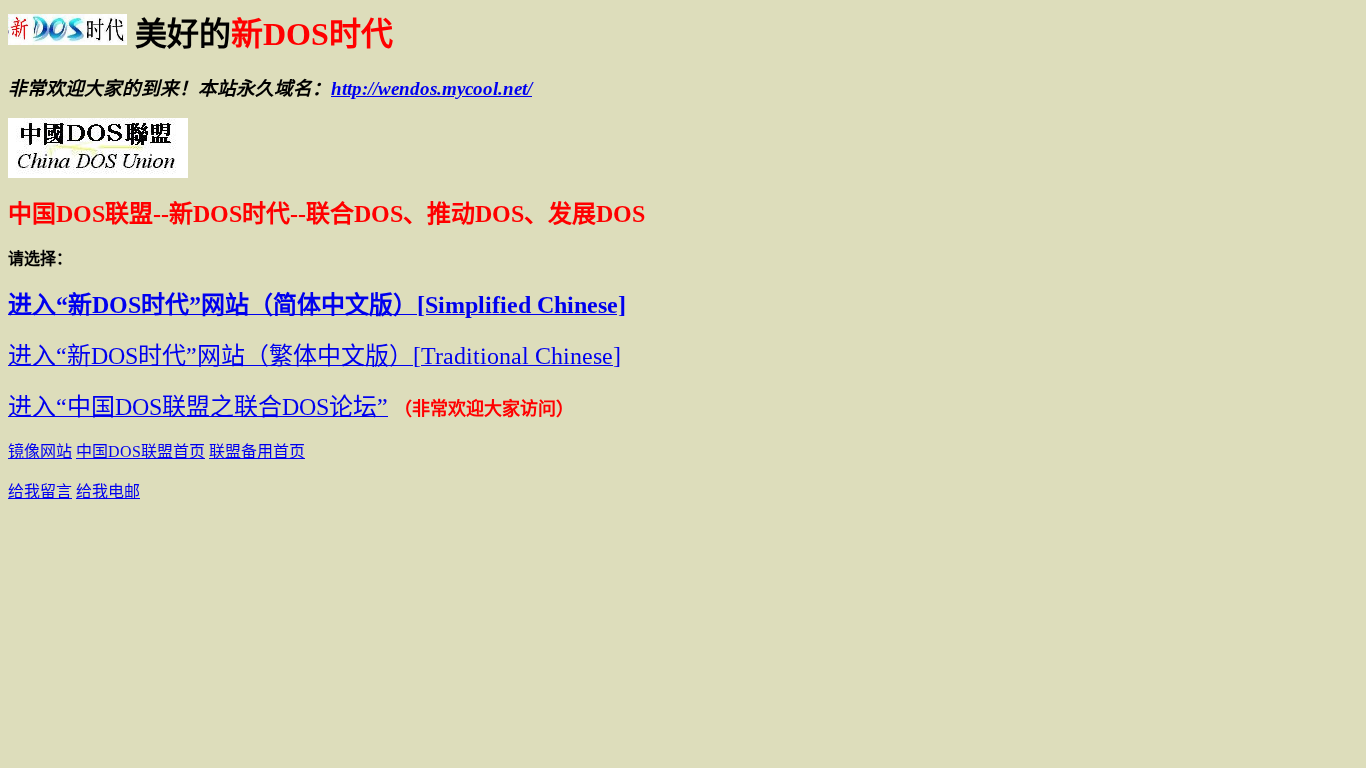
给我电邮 (108, 491)
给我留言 (40, 491)
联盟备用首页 (257, 451)
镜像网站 (40, 451)
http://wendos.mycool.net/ (431, 88)
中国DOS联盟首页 (140, 451)
